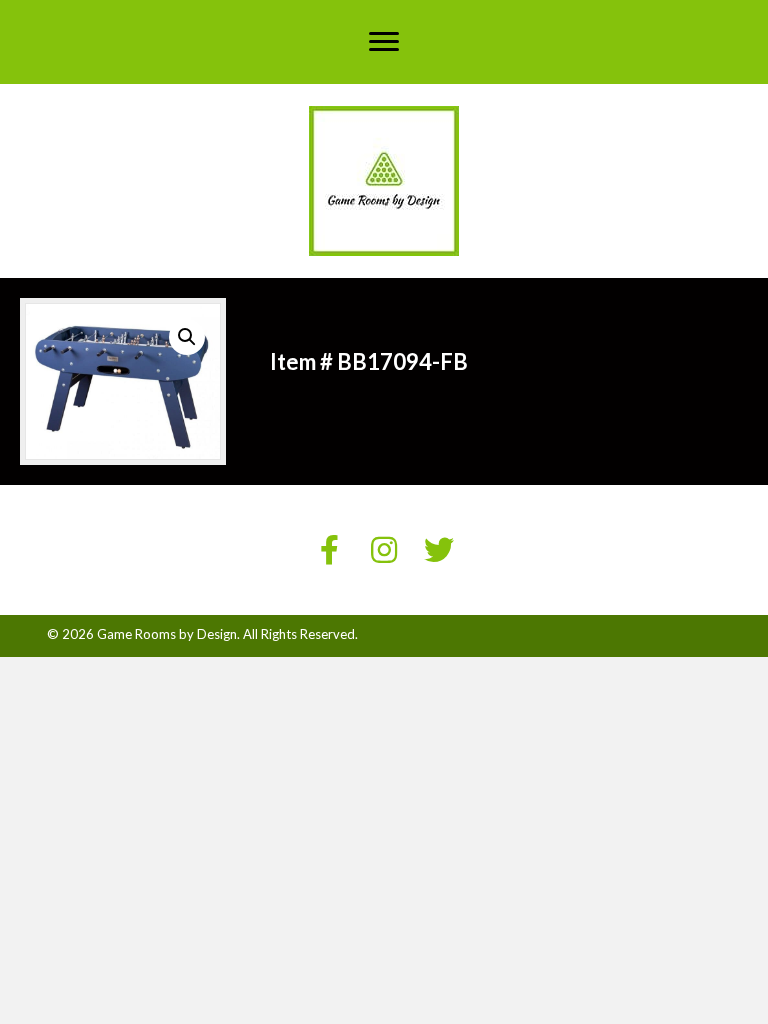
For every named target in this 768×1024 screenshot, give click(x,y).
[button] (187, 337)
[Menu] (384, 42)
